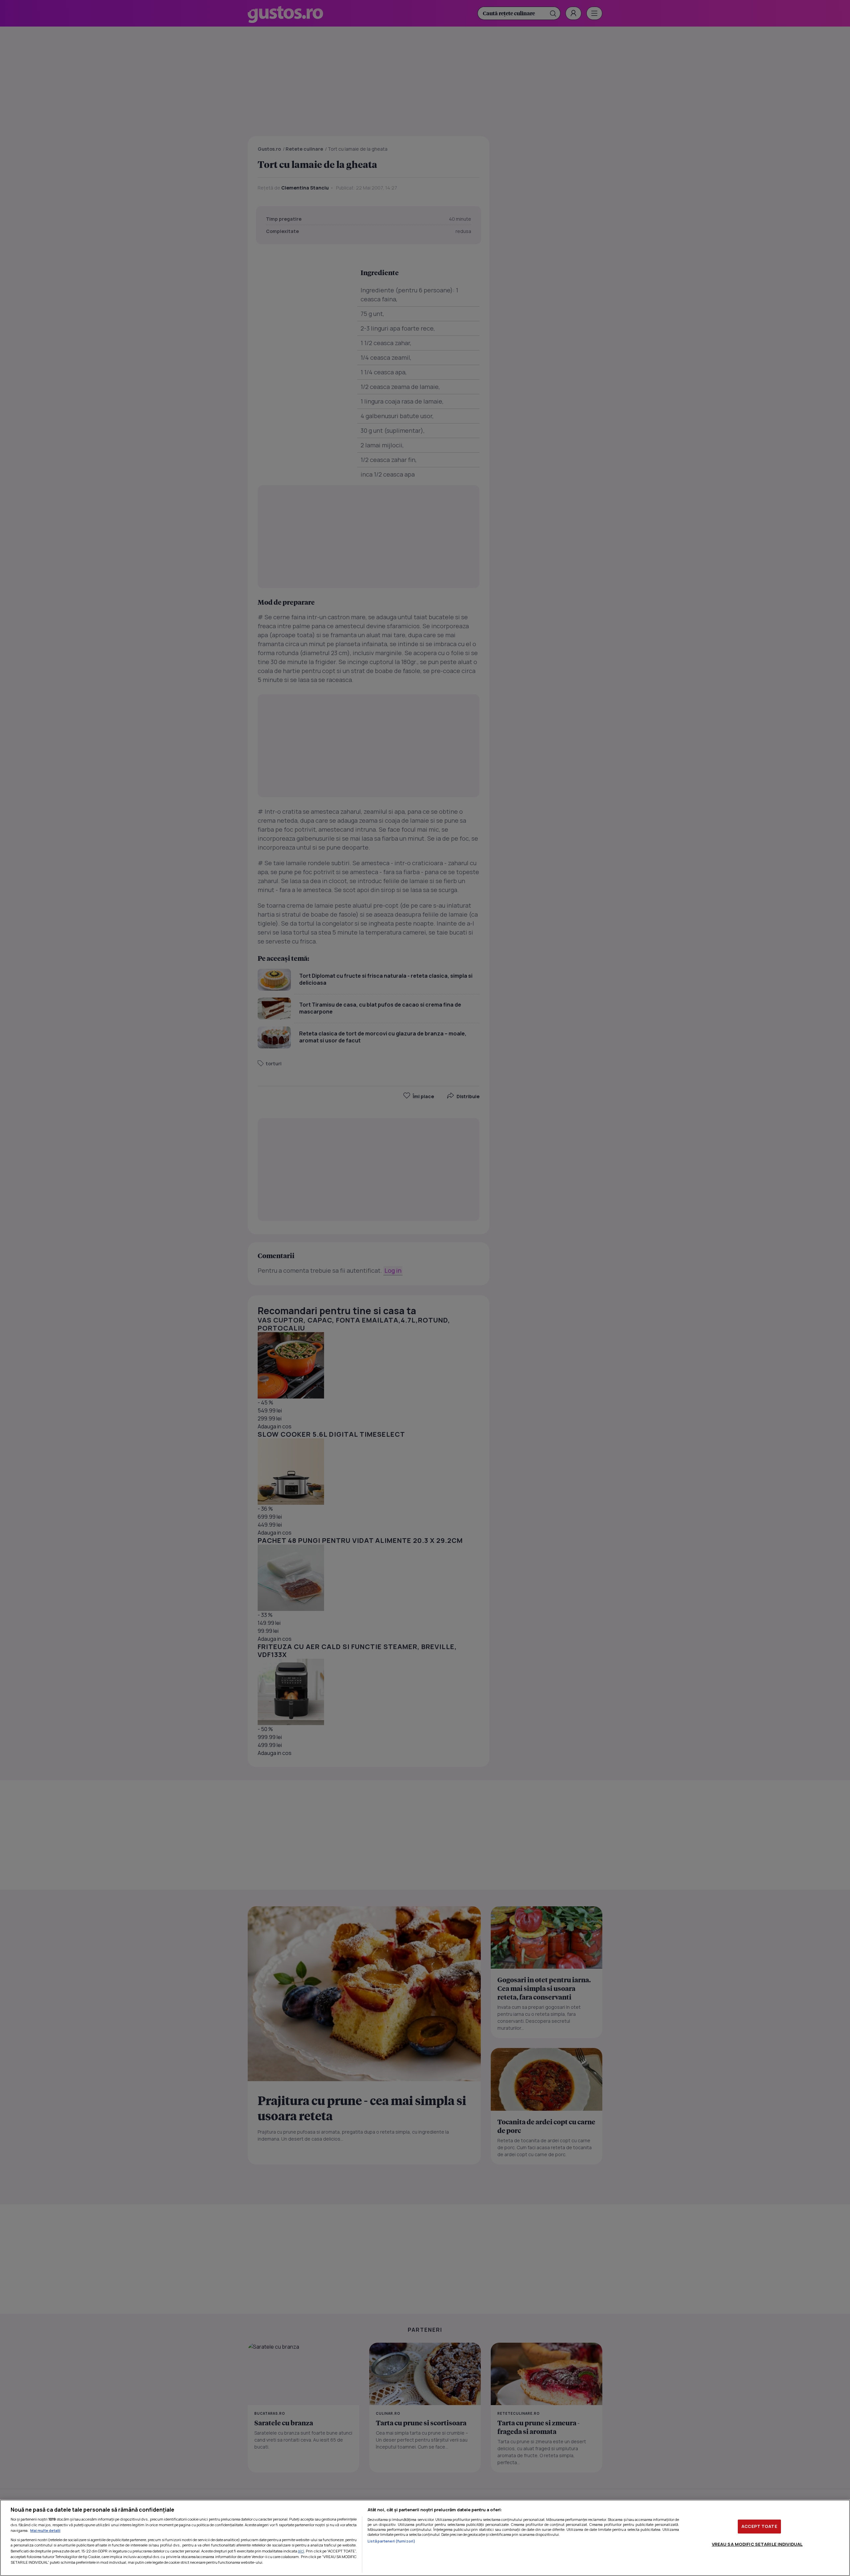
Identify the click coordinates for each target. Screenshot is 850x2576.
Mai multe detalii (45, 2530)
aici (301, 2551)
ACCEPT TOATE (759, 2526)
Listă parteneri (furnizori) (391, 2541)
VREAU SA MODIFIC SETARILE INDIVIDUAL (757, 2544)
